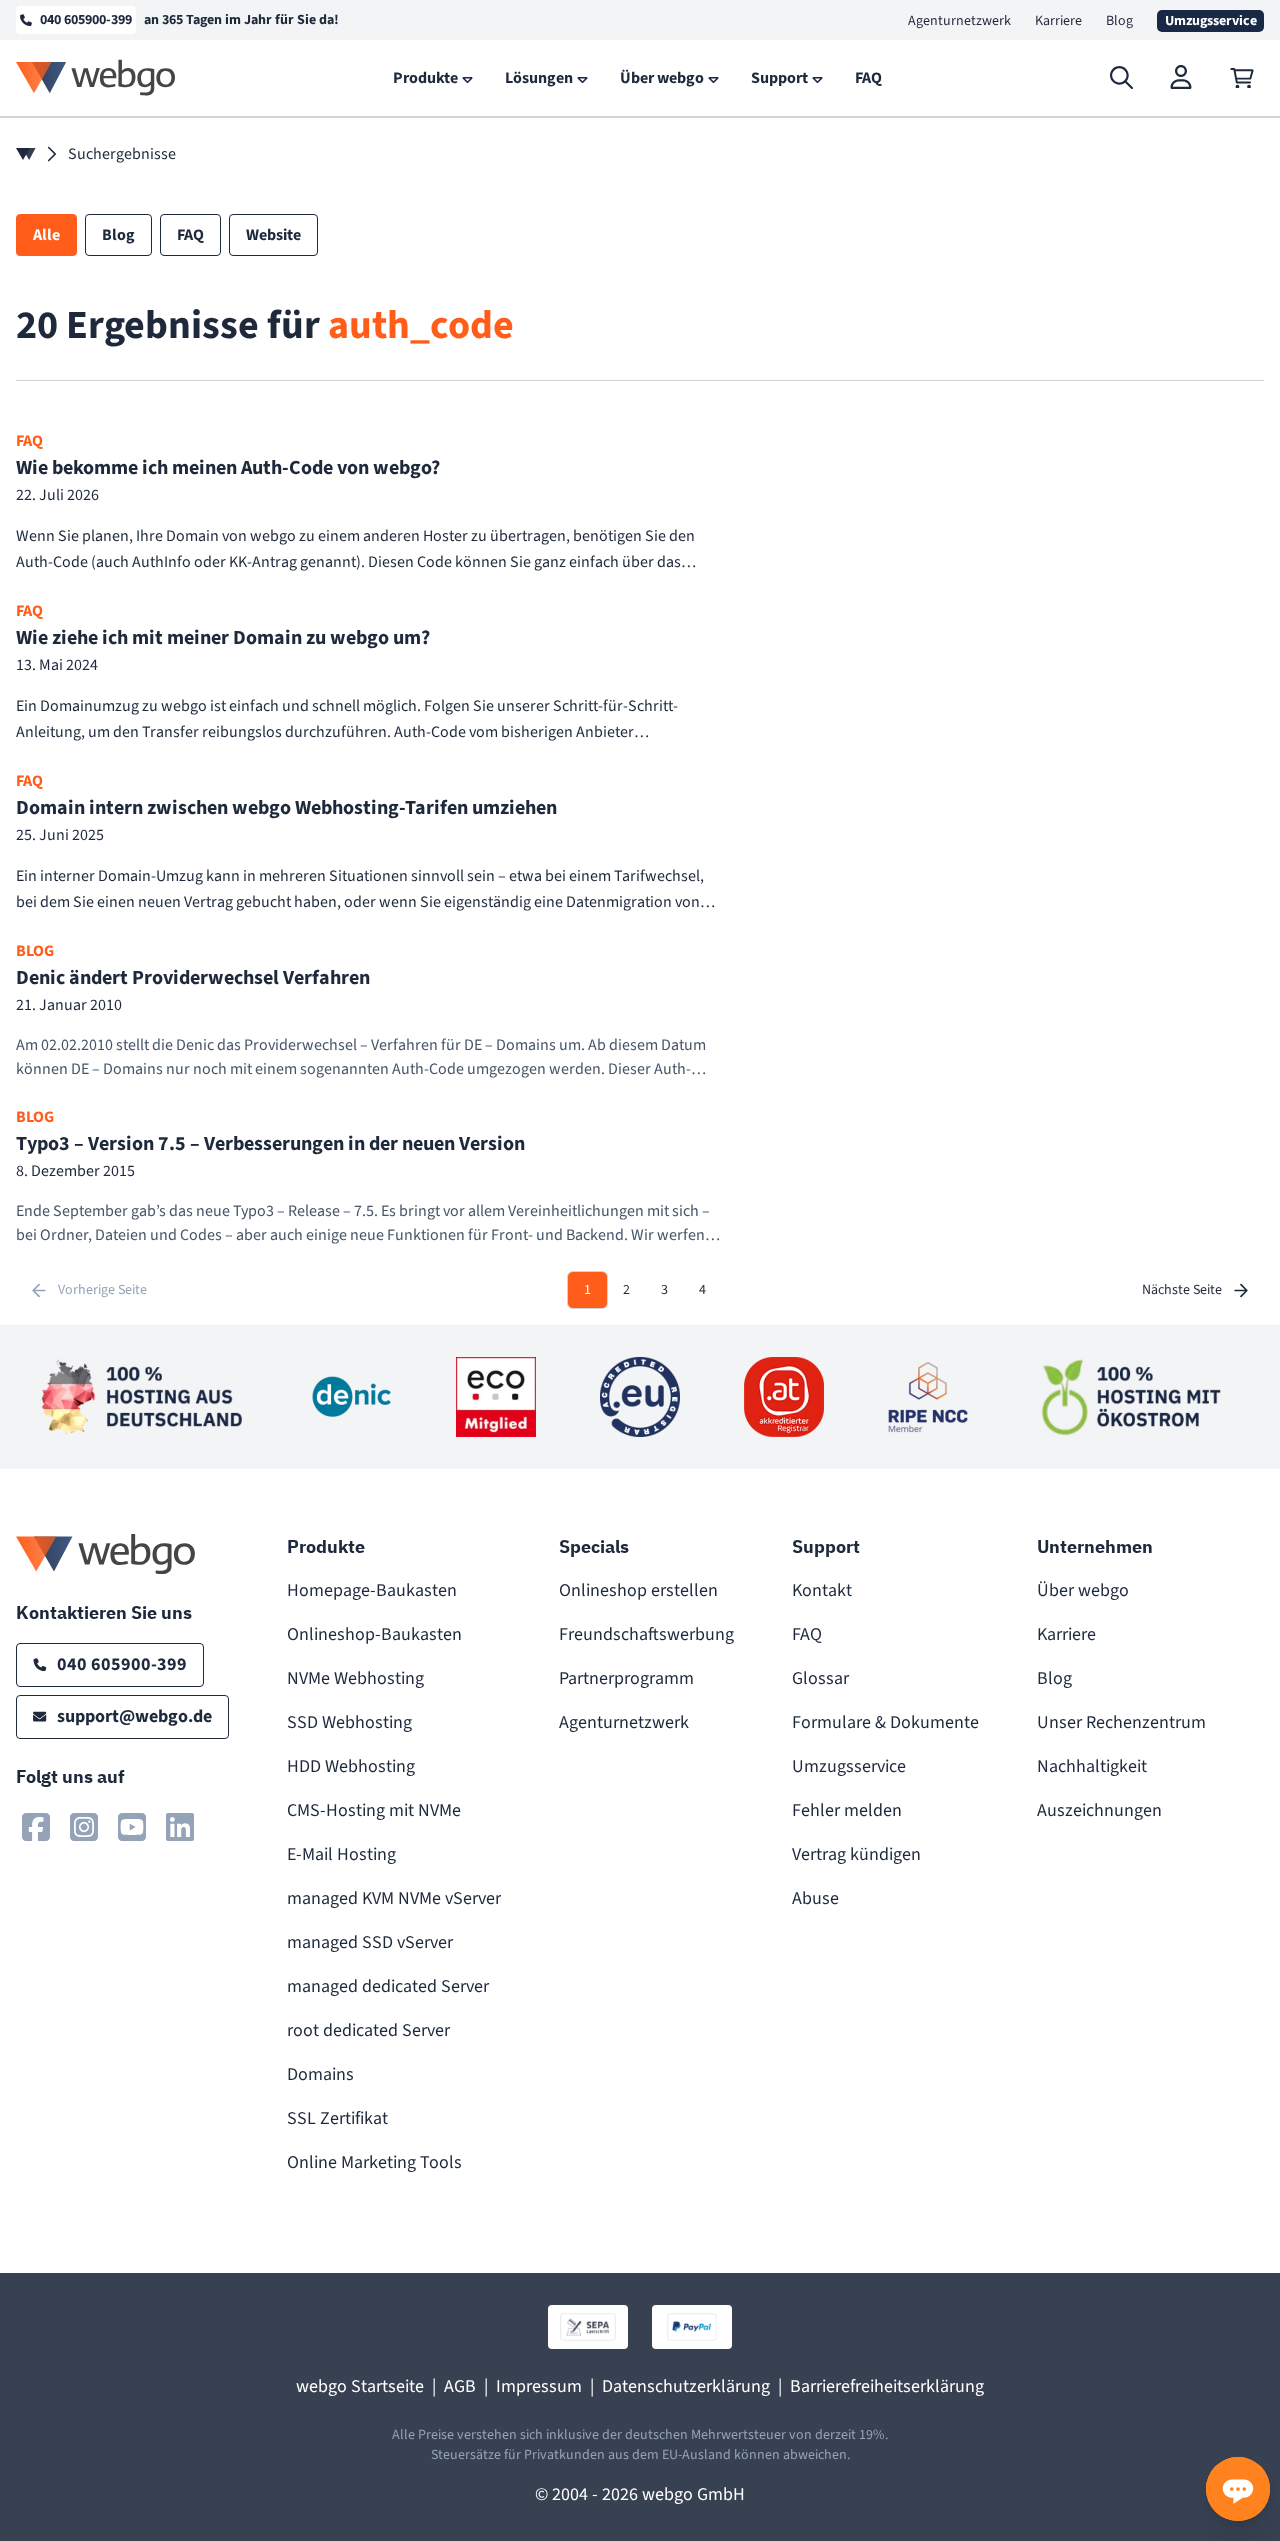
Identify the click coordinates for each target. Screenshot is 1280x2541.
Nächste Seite (1182, 1290)
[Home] (26, 154)
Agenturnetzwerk (959, 21)
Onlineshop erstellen (638, 1590)
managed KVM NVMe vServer (394, 1898)
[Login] (1182, 78)
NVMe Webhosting (355, 1678)
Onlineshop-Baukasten (374, 1634)
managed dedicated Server (388, 1986)
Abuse (815, 1898)
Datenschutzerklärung (686, 2386)
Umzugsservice (849, 1766)
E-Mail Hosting (341, 1854)
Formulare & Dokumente (885, 1722)
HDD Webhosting (351, 1766)
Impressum (539, 2386)
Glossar (820, 1678)
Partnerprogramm (626, 1678)
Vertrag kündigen (856, 1854)
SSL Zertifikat (337, 2118)
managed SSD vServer (370, 1942)
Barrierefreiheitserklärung (887, 2386)
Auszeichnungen (1099, 1810)
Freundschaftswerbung (646, 1634)
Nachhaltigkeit (1092, 1766)
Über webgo (1083, 1590)
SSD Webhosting (349, 1722)
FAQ (807, 1634)
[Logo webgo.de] (96, 77)
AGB (460, 2386)
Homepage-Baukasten (372, 1590)
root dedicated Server (368, 2030)
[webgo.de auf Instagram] (84, 1827)
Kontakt (822, 1590)
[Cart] (1242, 78)
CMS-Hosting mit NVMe (374, 1810)
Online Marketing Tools (374, 2162)
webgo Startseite (360, 2386)
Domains (320, 2074)
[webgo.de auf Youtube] (132, 1827)
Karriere (1058, 21)
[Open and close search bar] (1122, 78)
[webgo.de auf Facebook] (36, 1827)
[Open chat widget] (1238, 2489)
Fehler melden (847, 1810)
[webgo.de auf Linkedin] (180, 1827)
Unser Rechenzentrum (1121, 1722)
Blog (1119, 21)
